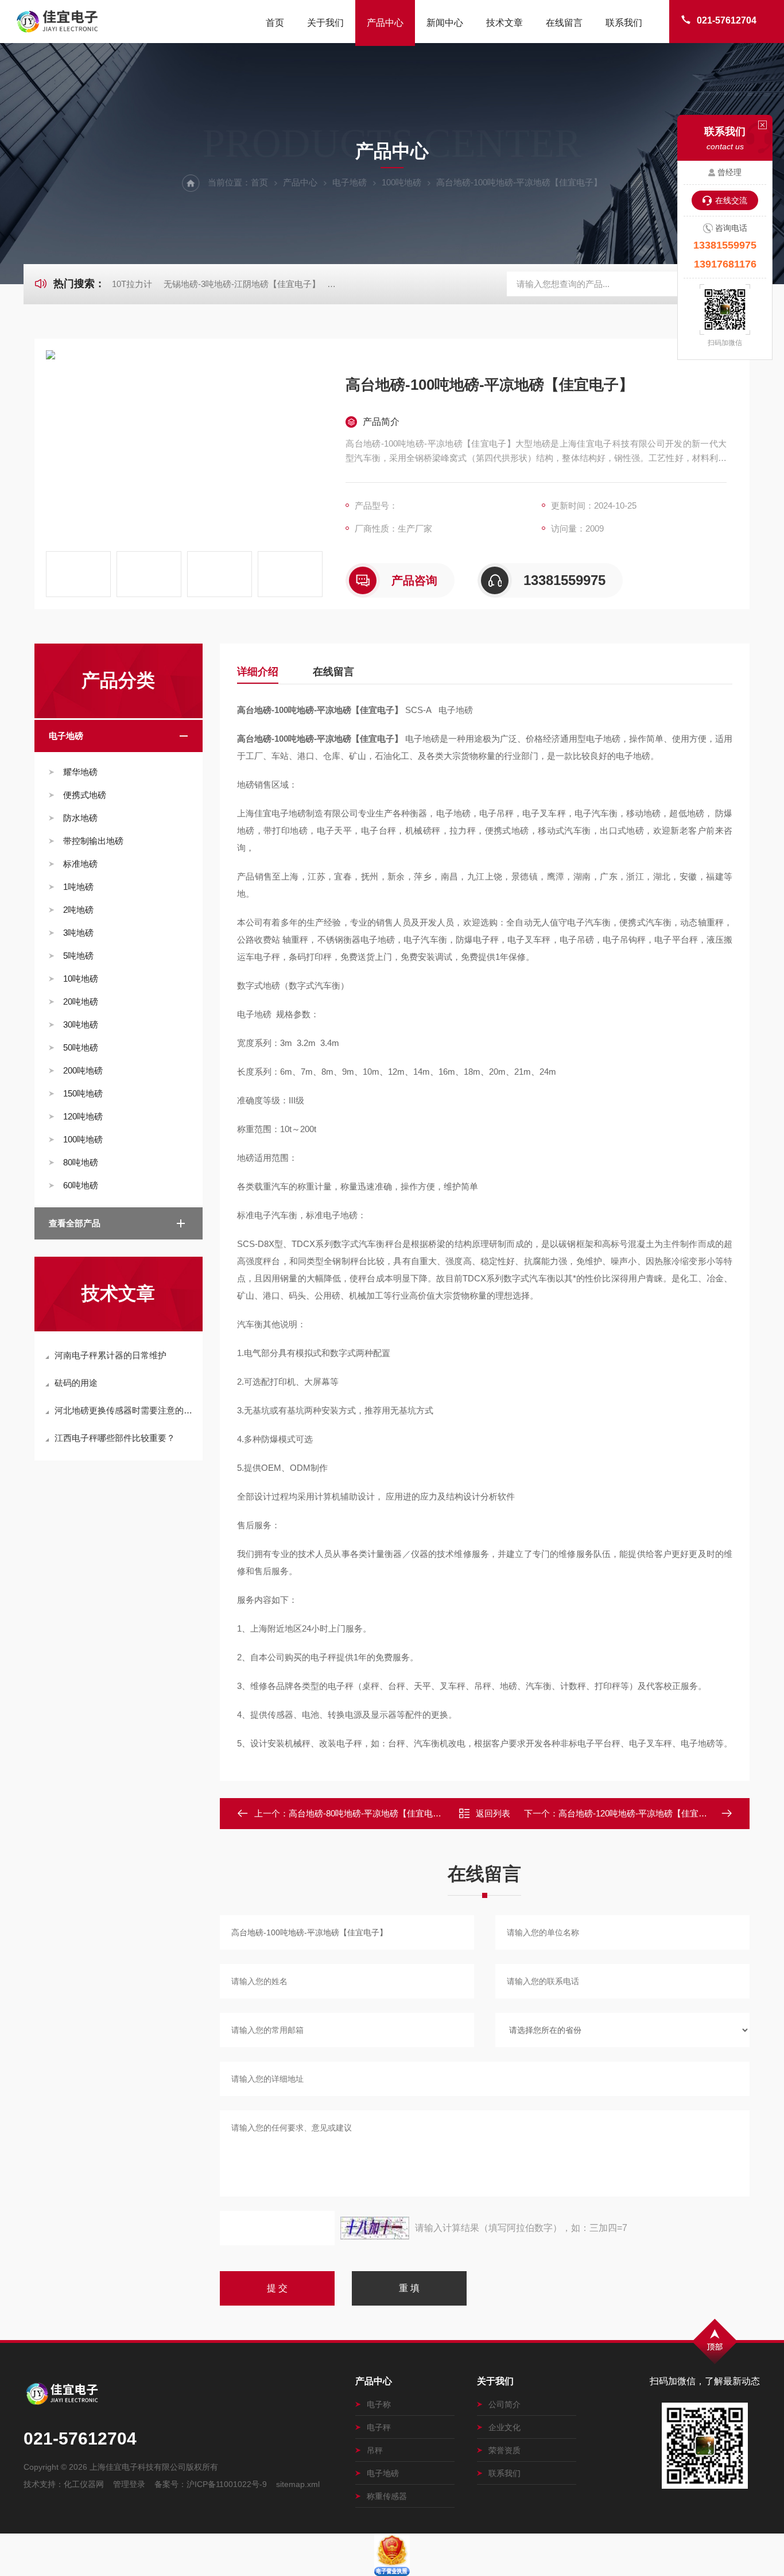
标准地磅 (80, 864)
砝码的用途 (76, 1383)
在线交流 (731, 200)
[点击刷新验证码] (375, 2228)
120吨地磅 (83, 1116)
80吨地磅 (81, 1162)
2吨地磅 (78, 910)
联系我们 (624, 23)
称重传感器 (387, 2496)
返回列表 (493, 1813)
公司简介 (504, 2404)
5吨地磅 (78, 956)
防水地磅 (80, 818)
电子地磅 (350, 182)
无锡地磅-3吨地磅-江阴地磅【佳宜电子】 (242, 284)
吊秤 (375, 2450)
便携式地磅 (85, 795)
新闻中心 (445, 23)
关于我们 (325, 23)
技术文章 (504, 23)
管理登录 (129, 2484)
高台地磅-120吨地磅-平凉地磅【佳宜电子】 (641, 1813)
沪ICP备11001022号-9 (227, 2484)
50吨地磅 (81, 1047)
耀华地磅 (80, 772)
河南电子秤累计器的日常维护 (110, 1355)
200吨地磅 (83, 1070)
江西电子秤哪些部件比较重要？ (115, 1438)
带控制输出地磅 (93, 841)
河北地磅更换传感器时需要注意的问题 (124, 1410)
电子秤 (379, 2427)
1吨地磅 (78, 887)
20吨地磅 (81, 1002)
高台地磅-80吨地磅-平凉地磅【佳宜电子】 (369, 1813)
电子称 (379, 2404)
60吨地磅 (81, 1185)
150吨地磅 (83, 1093)
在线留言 (564, 23)
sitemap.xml (298, 2484)
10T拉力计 (132, 284)
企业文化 (504, 2427)
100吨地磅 (401, 182)
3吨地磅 (78, 933)
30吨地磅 (81, 1024)
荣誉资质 (504, 2450)
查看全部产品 (75, 1223)
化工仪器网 (84, 2484)
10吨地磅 (81, 979)
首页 (275, 23)
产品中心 (385, 23)
